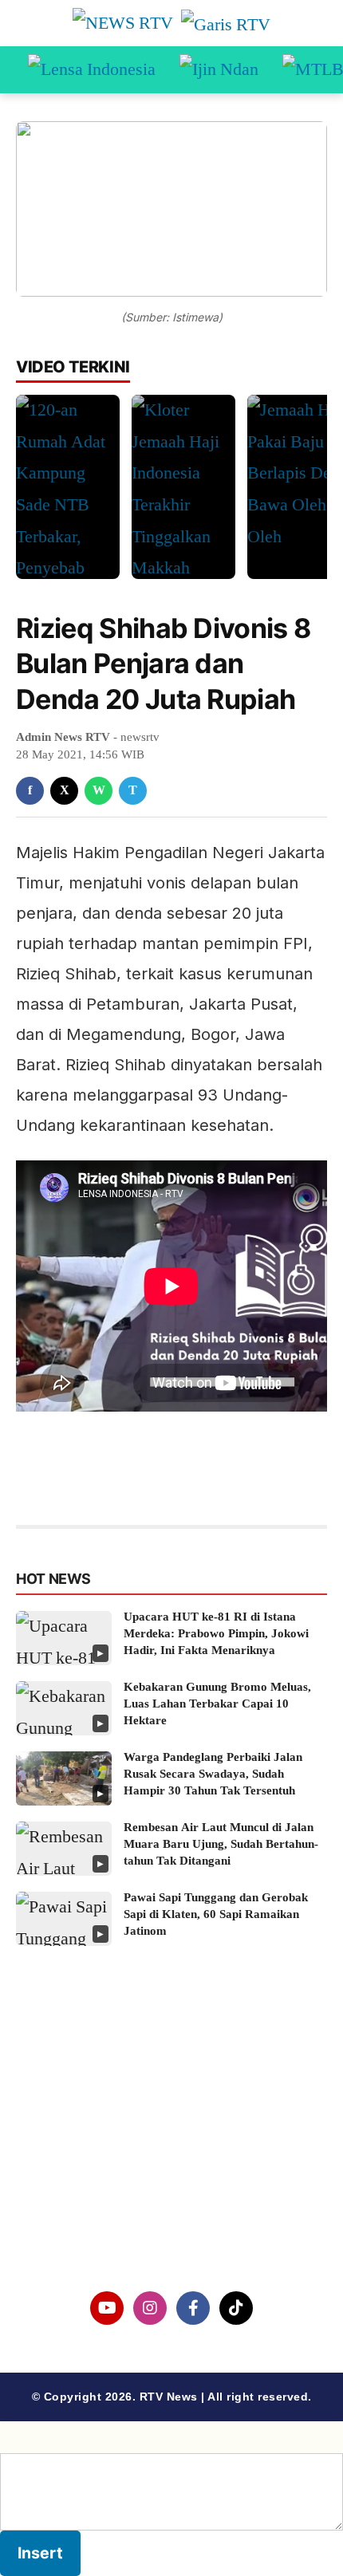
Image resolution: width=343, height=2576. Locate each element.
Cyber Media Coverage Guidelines (172, 2192)
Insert (40, 2553)
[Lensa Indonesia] (92, 70)
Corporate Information (171, 2110)
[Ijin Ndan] (219, 70)
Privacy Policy (172, 2151)
